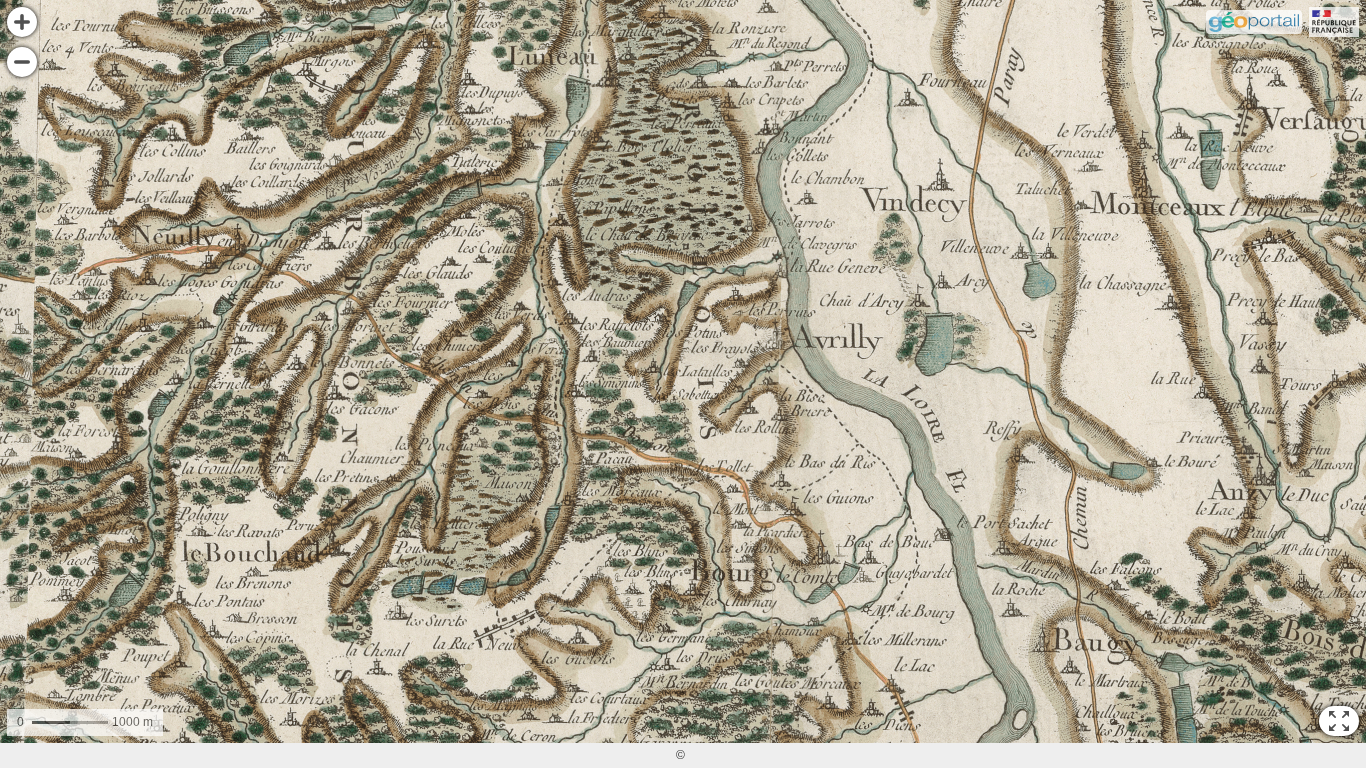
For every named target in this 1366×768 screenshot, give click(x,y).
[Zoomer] (22, 22)
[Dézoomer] (22, 62)
